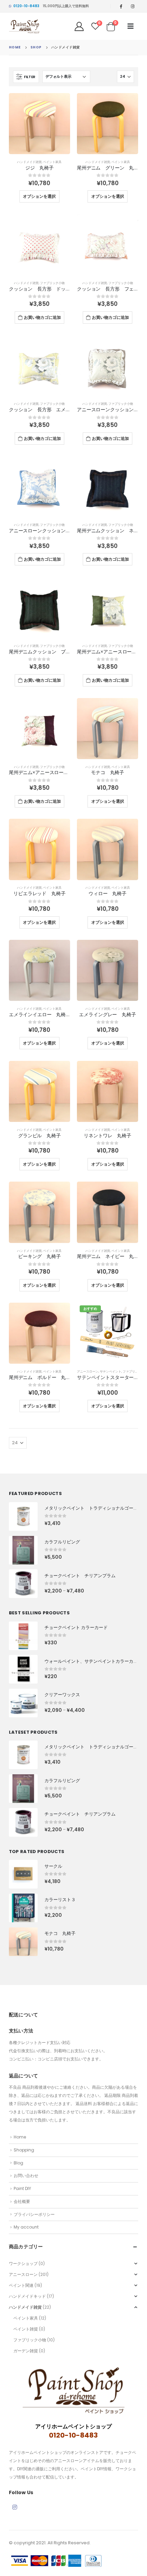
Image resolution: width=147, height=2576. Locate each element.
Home (20, 2137)
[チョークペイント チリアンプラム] (23, 1584)
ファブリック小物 (52, 283)
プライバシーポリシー (34, 2214)
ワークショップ (23, 2263)
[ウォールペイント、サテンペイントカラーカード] (23, 1669)
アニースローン (88, 1371)
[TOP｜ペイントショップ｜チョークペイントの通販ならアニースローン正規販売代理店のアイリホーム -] (24, 26)
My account (26, 2227)
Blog (18, 2163)
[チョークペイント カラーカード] (23, 1636)
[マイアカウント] (79, 26)
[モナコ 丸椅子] (23, 1942)
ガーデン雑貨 (26, 2351)
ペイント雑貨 (26, 2329)
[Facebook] (121, 6)
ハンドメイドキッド (27, 2296)
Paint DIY (22, 2188)
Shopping (24, 2150)
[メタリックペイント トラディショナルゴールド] (23, 1516)
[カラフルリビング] (23, 1550)
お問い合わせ (26, 2175)
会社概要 (22, 2201)
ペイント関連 (21, 2285)
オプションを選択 (39, 196)
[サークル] (23, 1874)
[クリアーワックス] (23, 1703)
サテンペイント (111, 1371)
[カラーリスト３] (23, 1908)
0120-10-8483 (26, 6)
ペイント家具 (52, 162)
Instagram (15, 2507)
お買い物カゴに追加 (42, 317)
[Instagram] (133, 6)
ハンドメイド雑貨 (29, 162)
